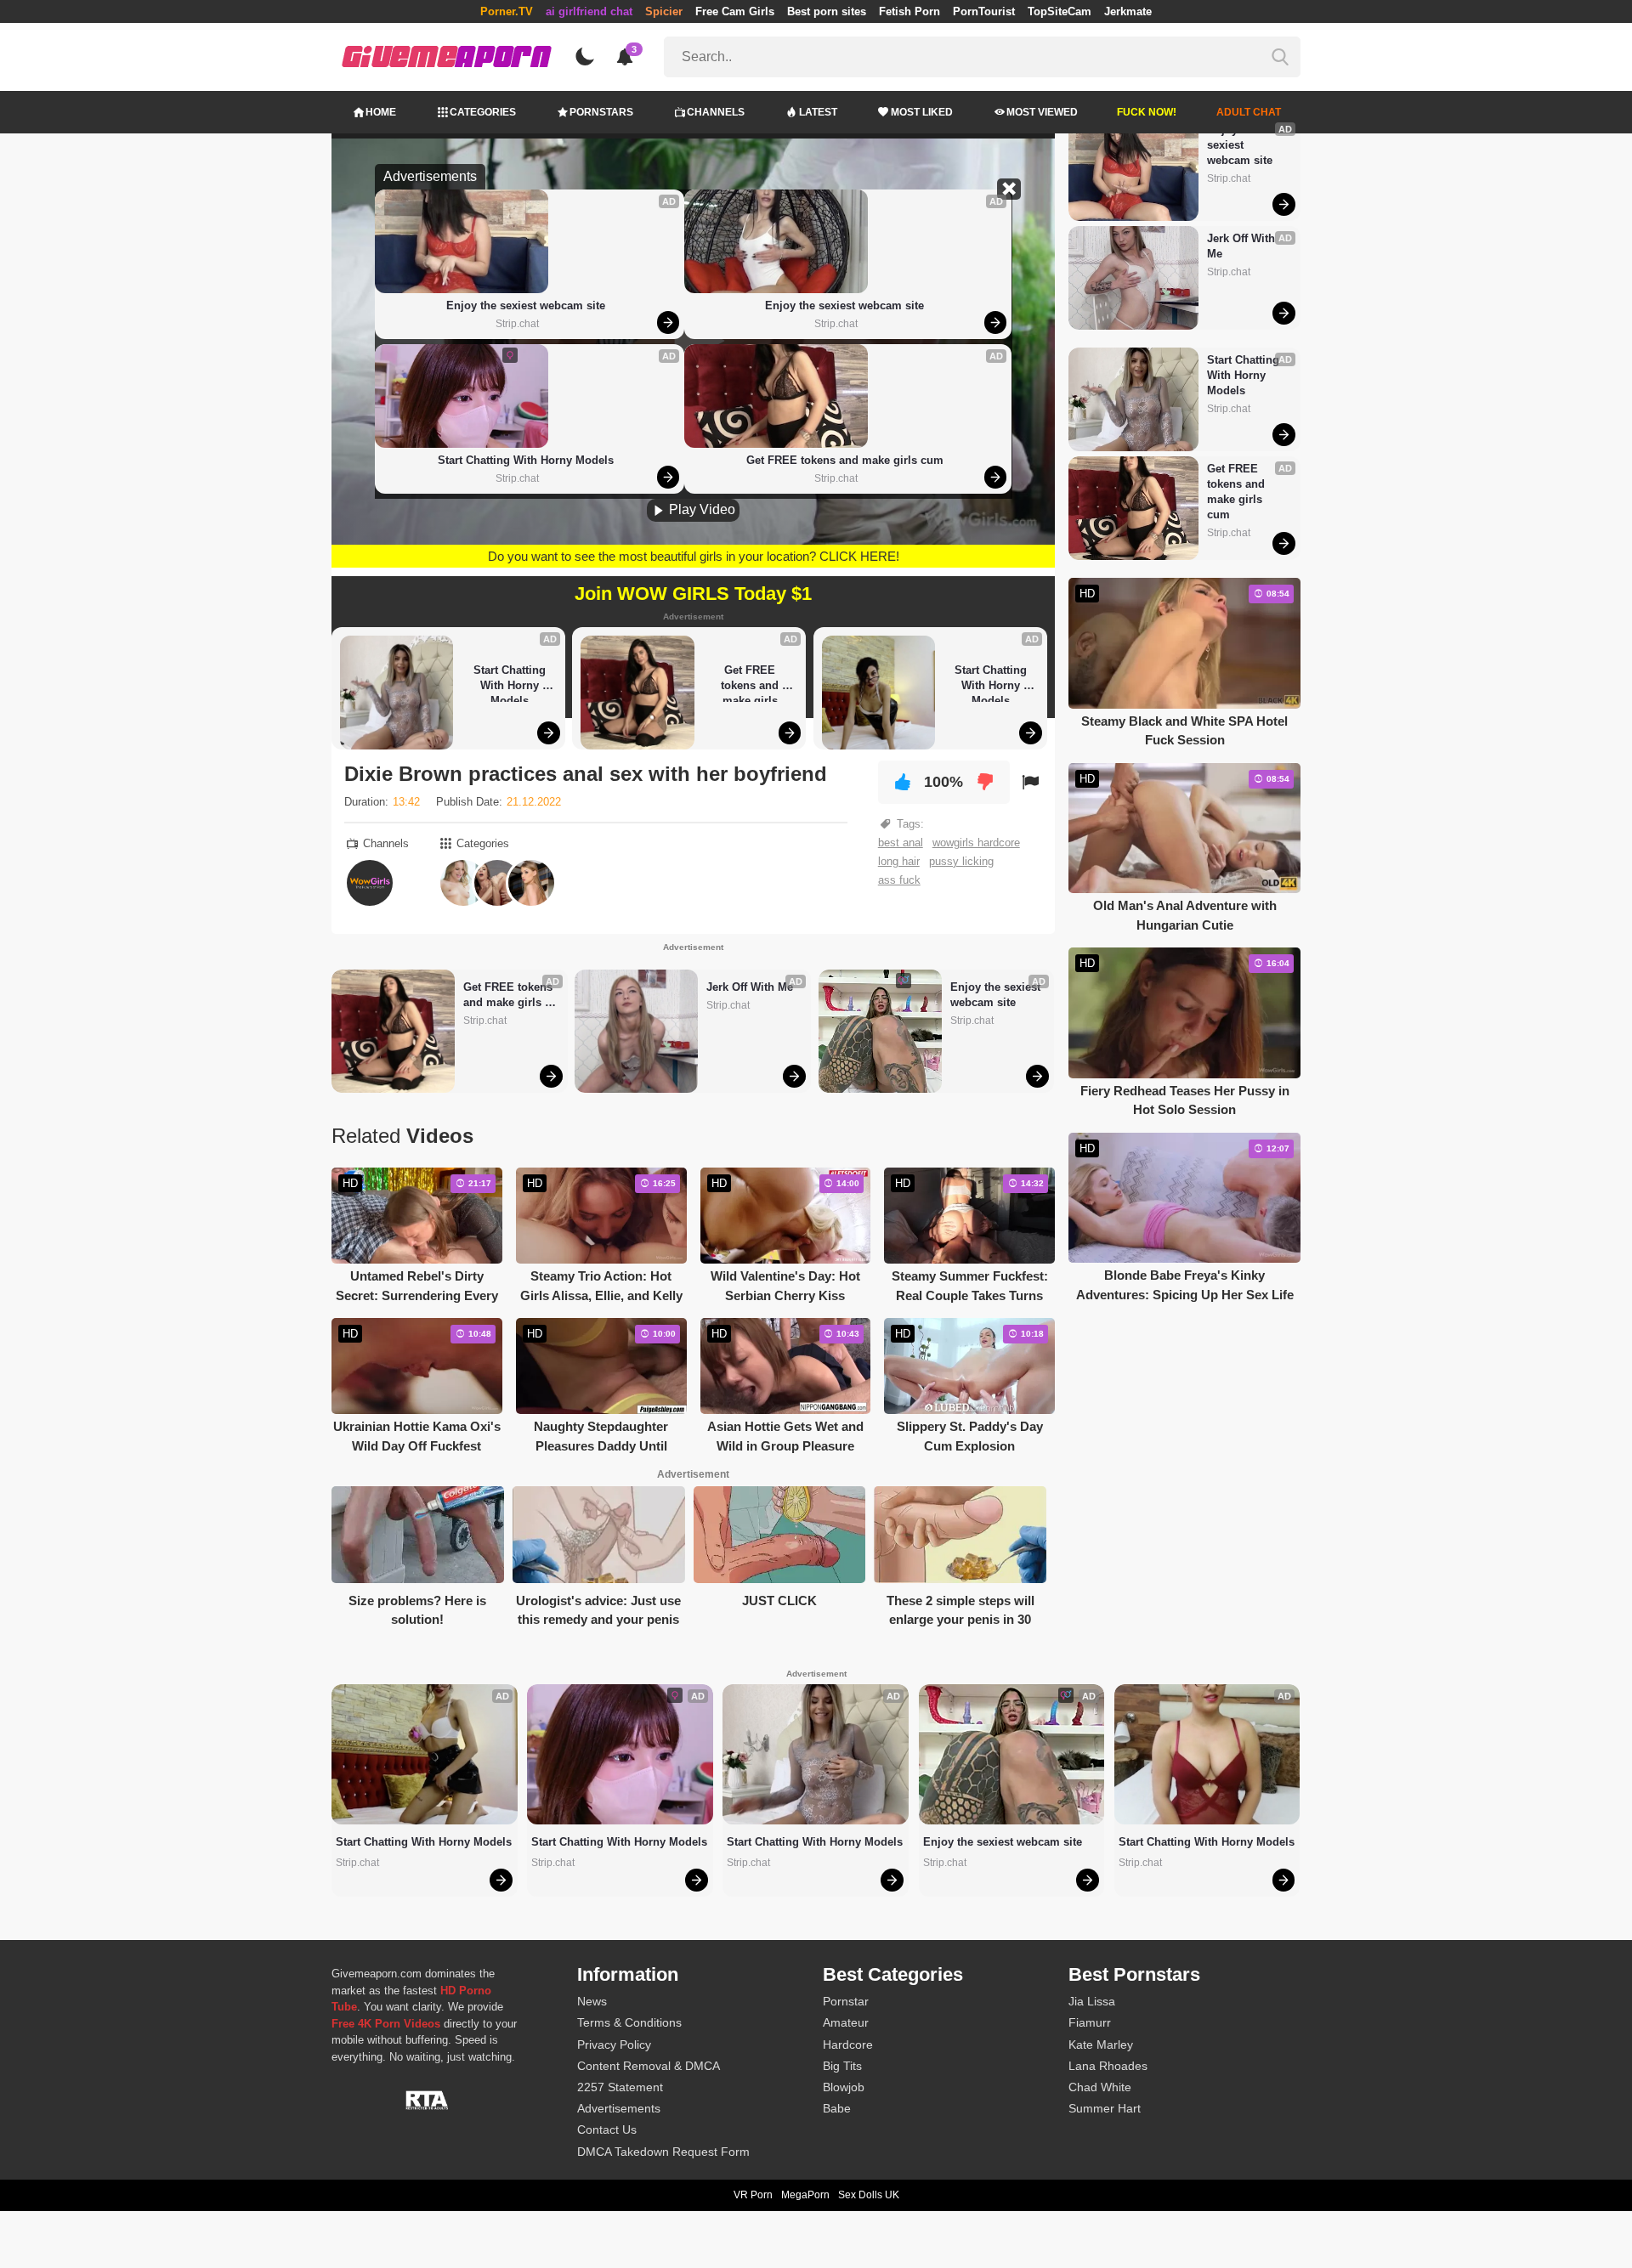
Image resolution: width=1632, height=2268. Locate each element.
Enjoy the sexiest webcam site (526, 305)
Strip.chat (517, 324)
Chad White (1100, 2087)
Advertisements (619, 2108)
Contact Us (607, 2129)
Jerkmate (1128, 11)
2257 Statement (620, 2087)
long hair (899, 861)
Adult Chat (1249, 112)
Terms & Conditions (629, 2022)
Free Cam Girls (735, 11)
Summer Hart (1105, 2108)
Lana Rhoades (1108, 2066)
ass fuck (899, 880)
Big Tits (842, 2066)
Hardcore (848, 2045)
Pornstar (846, 2001)
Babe (837, 2108)
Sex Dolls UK (869, 2195)
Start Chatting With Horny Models (526, 460)
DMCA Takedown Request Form (663, 2152)
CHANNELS (716, 112)
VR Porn (753, 2195)
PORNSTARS (601, 112)
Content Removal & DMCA (649, 2066)
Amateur (846, 2022)
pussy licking (961, 861)
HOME (381, 112)
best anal (901, 843)
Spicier (664, 11)
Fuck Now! (1147, 112)
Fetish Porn (909, 11)
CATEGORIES (483, 112)
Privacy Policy (614, 2045)
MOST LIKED (922, 112)
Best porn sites (827, 11)
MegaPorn (805, 2195)
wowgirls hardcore (976, 843)
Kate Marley (1101, 2045)
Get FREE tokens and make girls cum (845, 460)
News (592, 2001)
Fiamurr (1090, 2022)
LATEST (818, 112)
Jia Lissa (1092, 2001)
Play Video (700, 509)
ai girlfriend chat (589, 11)
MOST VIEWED (1042, 112)
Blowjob (844, 2087)
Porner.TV (507, 11)
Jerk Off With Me (750, 987)
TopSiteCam (1060, 11)
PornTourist (984, 11)
